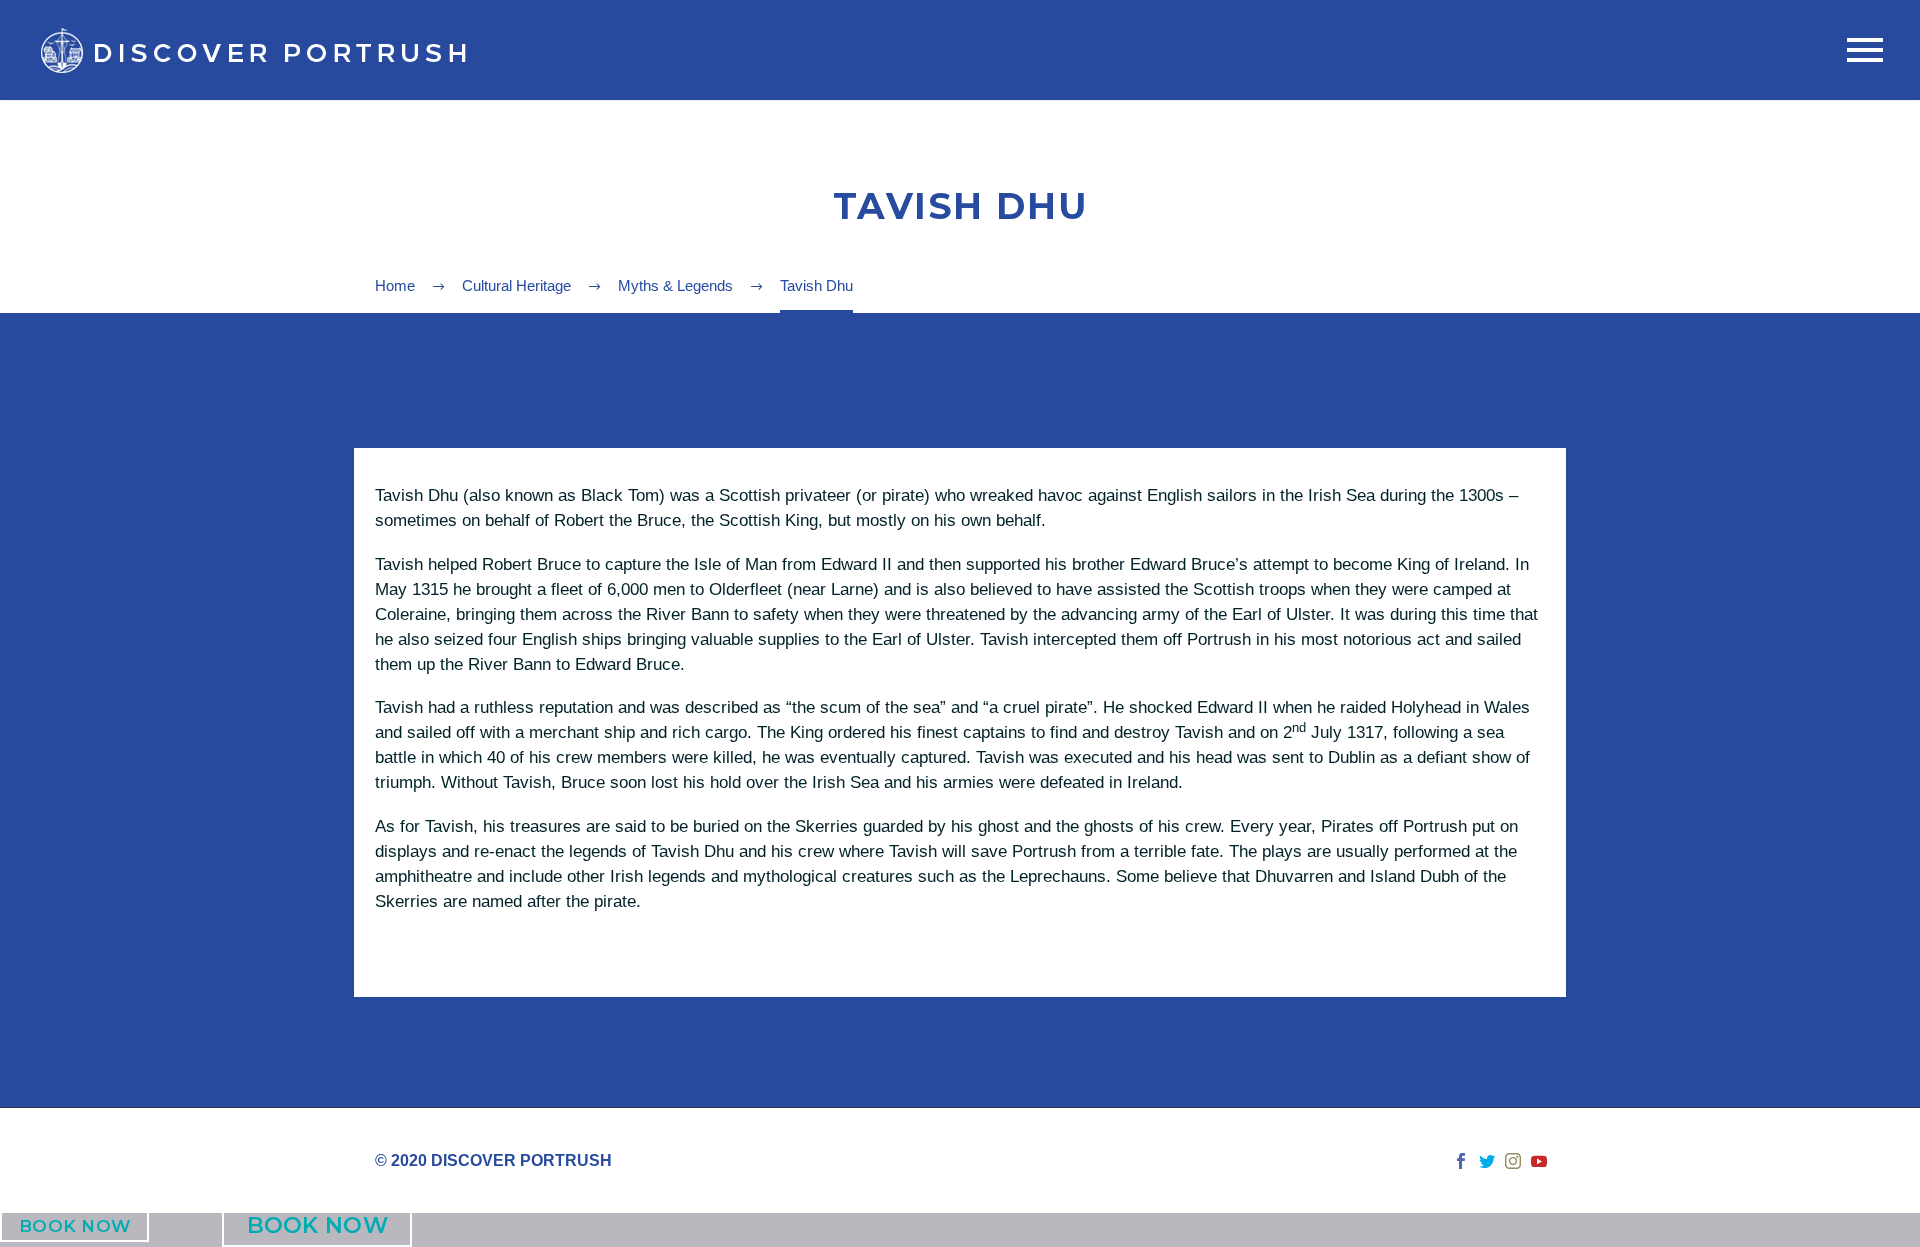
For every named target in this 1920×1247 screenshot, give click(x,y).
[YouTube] (1539, 1161)
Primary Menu (1865, 50)
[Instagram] (1513, 1161)
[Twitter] (1487, 1161)
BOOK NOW (74, 1227)
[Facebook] (1461, 1161)
